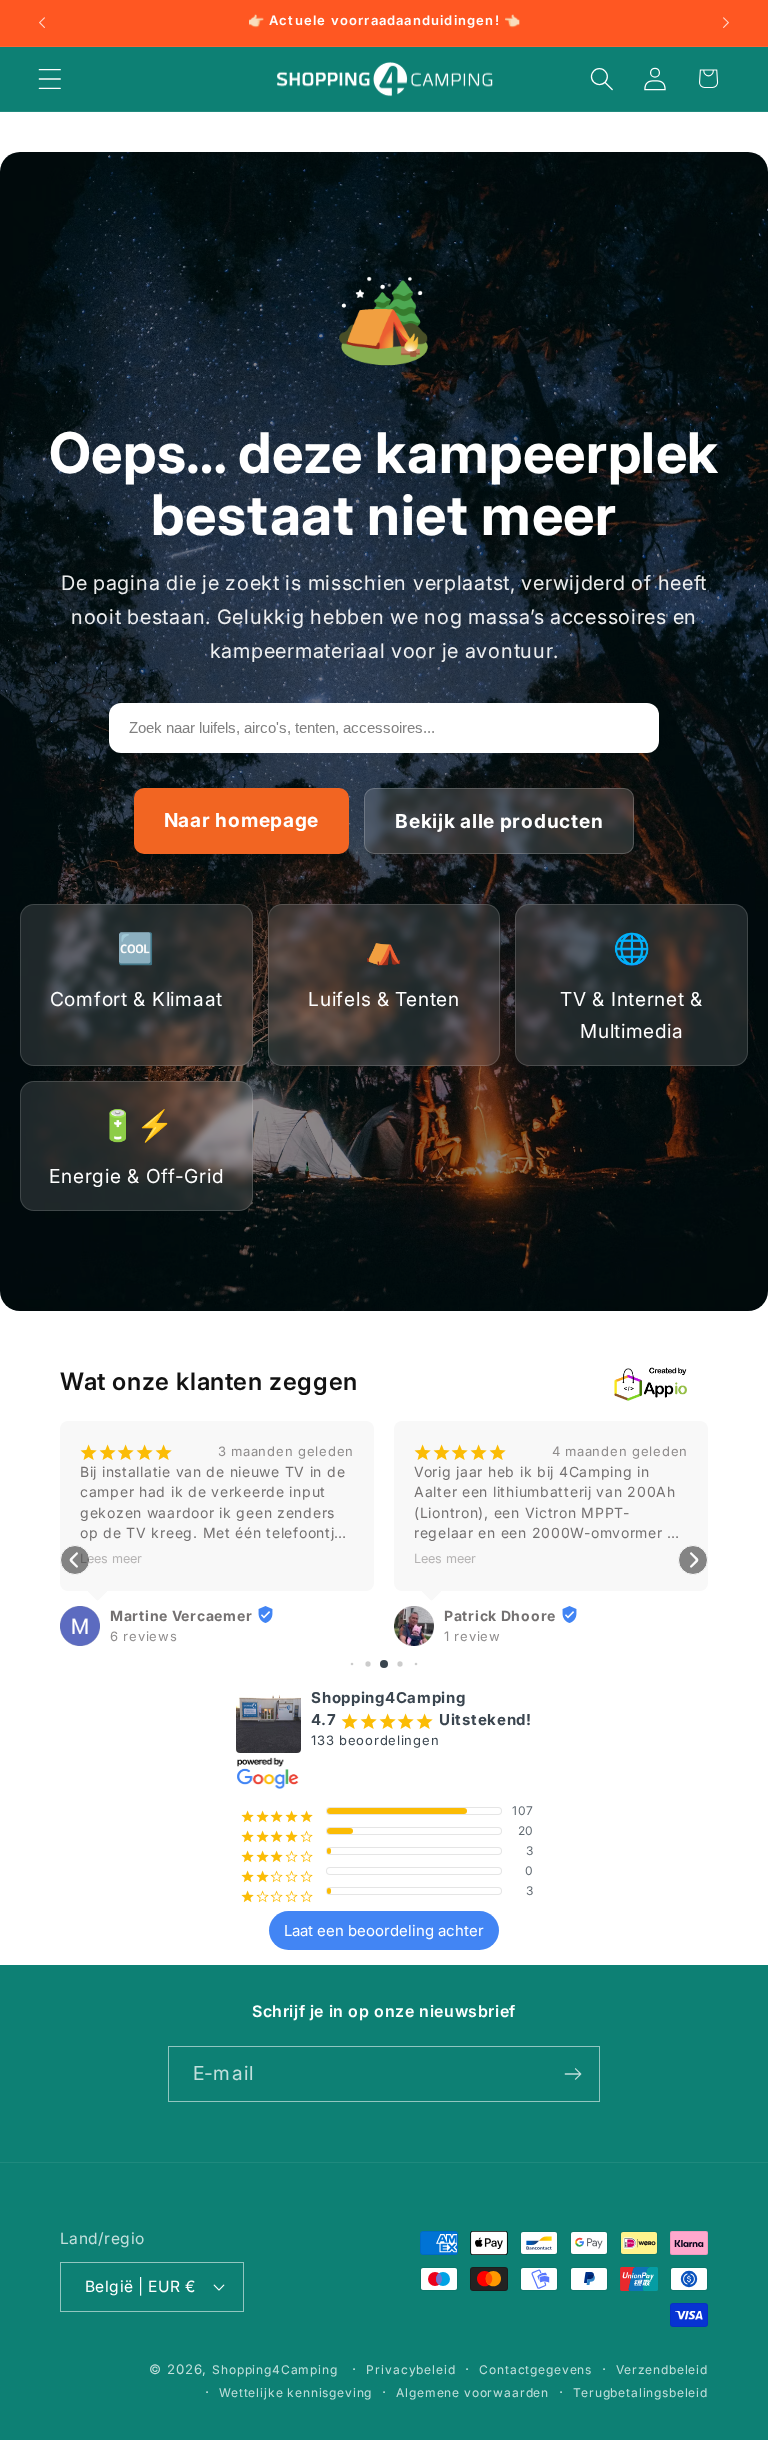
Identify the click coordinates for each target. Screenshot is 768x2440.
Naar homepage (241, 820)
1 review (472, 1636)
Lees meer (111, 1558)
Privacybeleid (410, 2369)
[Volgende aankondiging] (726, 23)
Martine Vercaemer (181, 1615)
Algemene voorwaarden (472, 2392)
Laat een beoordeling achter (384, 1930)
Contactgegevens (535, 2369)
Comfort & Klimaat (136, 970)
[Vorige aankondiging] (42, 23)
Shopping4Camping (274, 2369)
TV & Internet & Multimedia (631, 986)
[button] (50, 78)
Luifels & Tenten (384, 970)
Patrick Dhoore (500, 1615)
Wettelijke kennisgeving (295, 2392)
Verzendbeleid (662, 2369)
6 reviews (143, 1636)
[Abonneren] (572, 2074)
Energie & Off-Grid (136, 1147)
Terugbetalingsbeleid (640, 2392)
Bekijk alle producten (499, 821)
